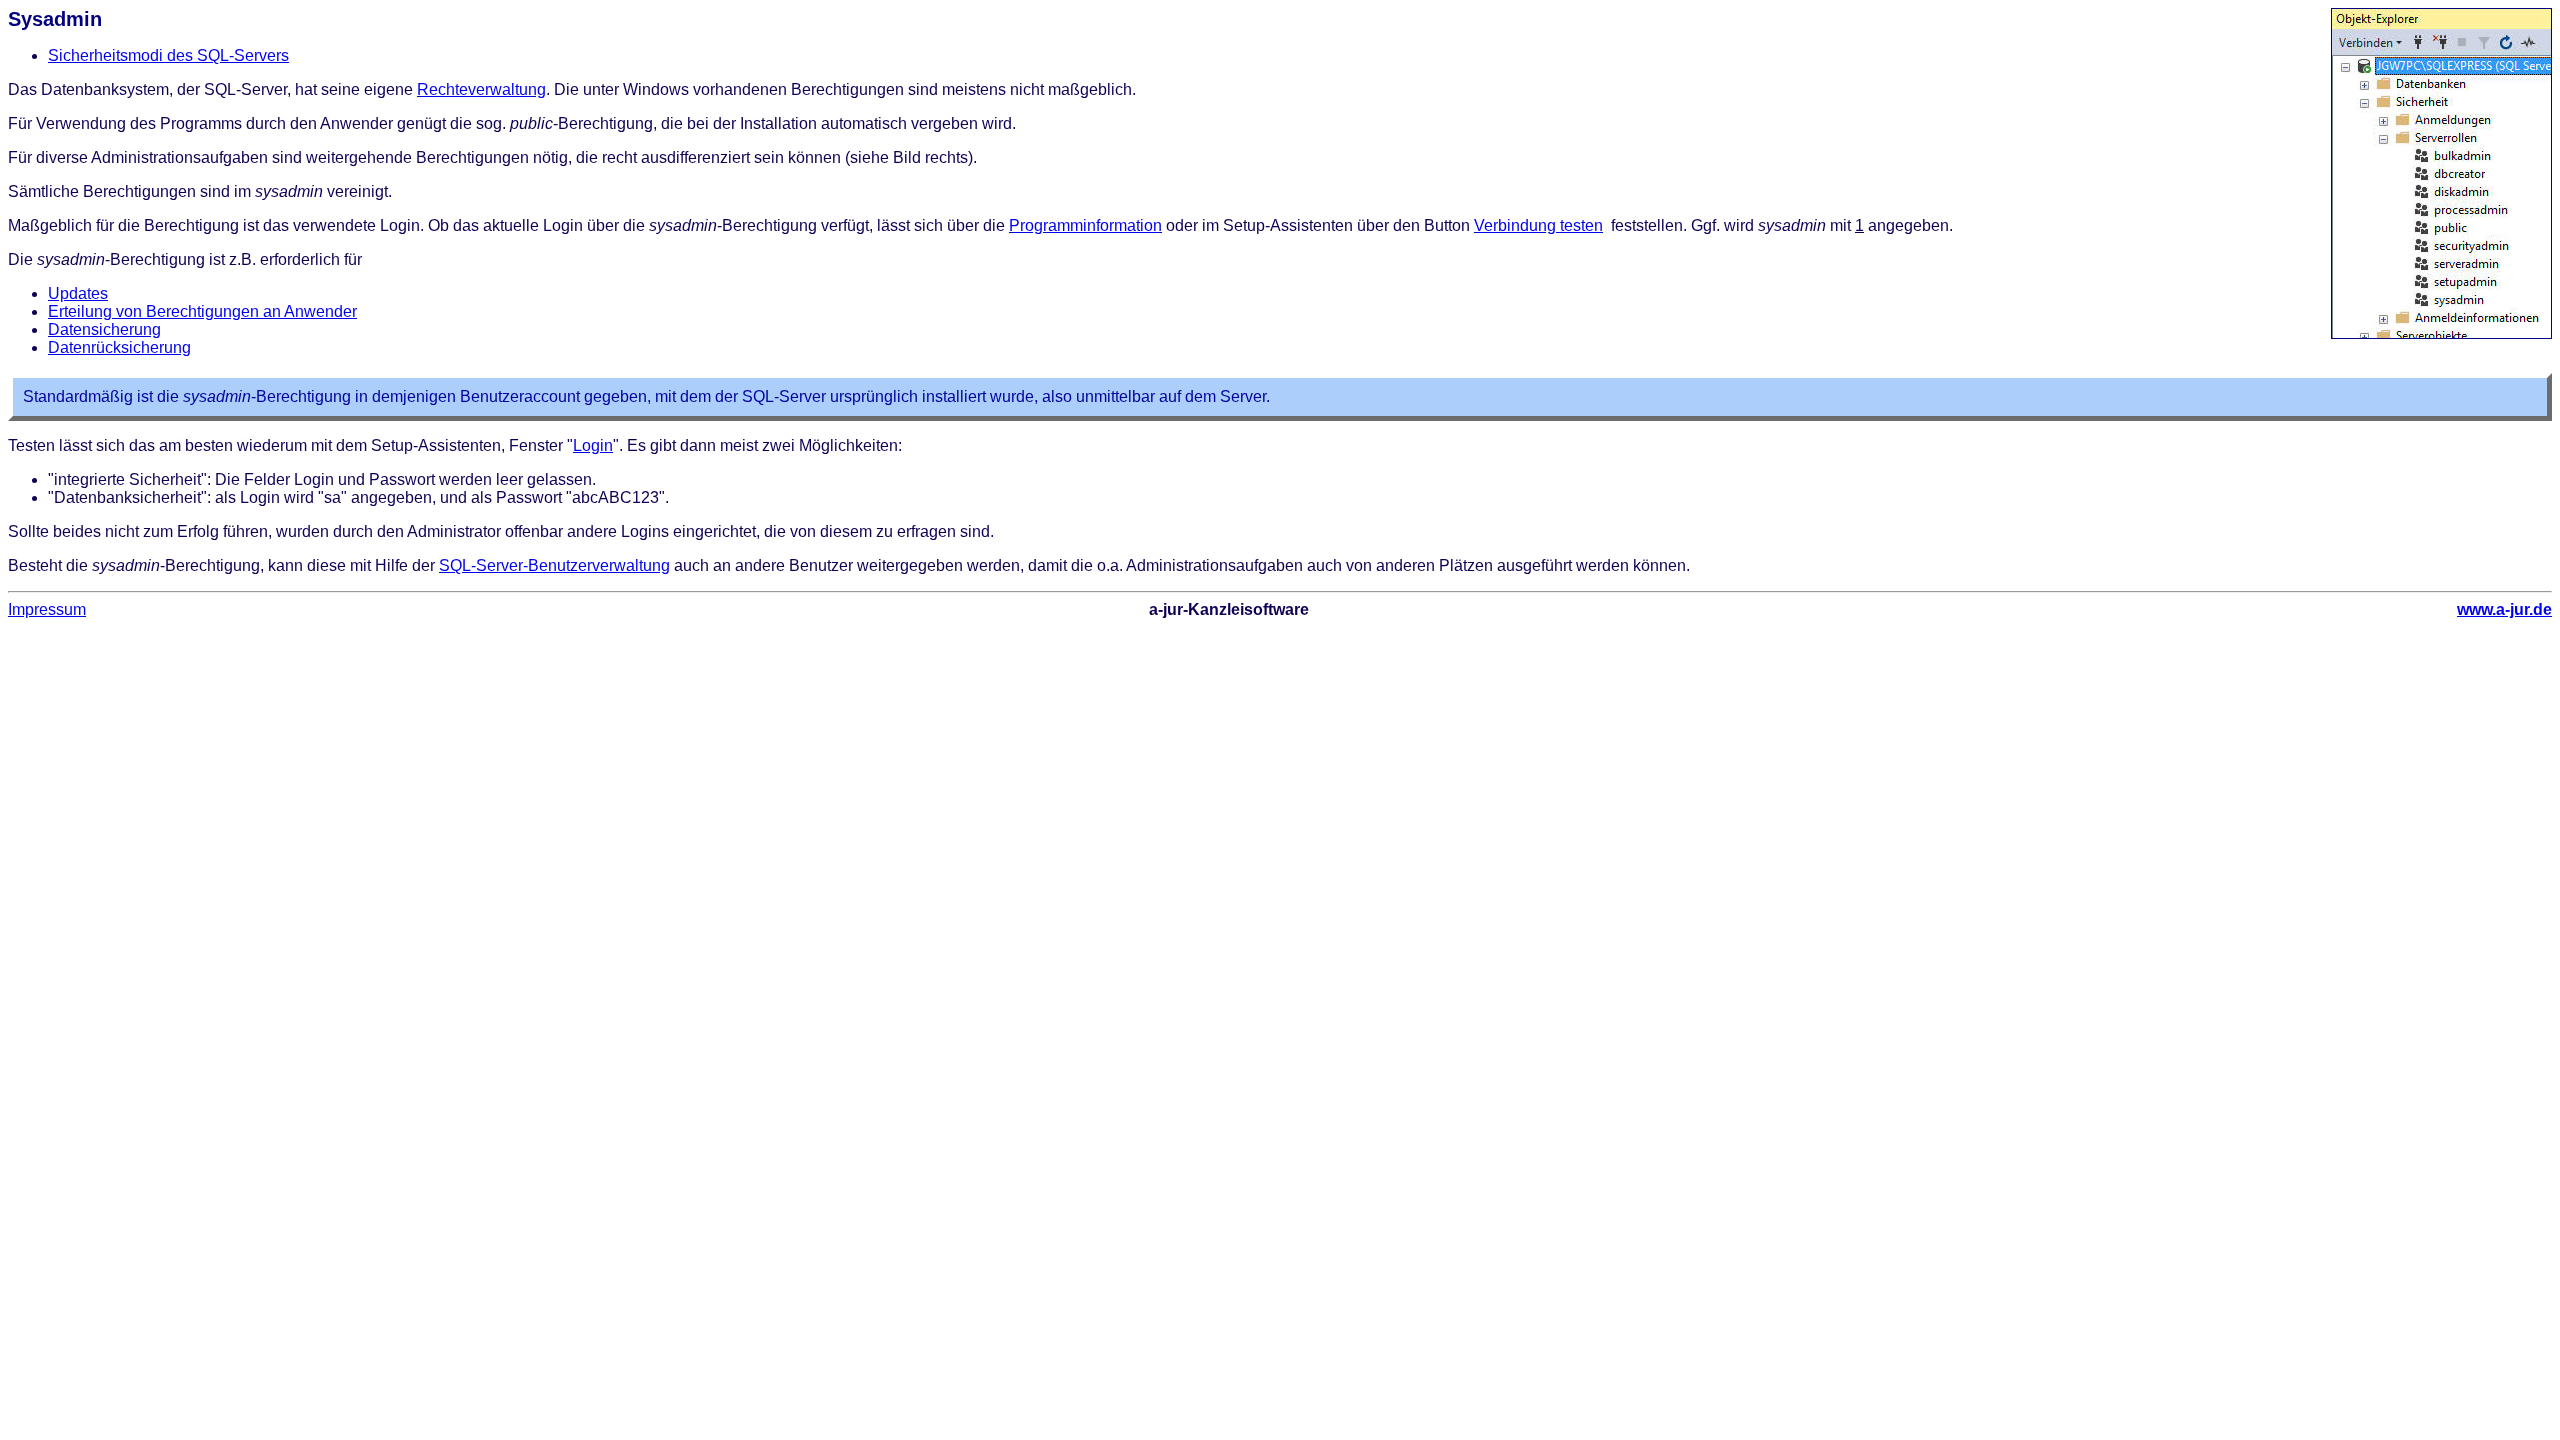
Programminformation (1085, 225)
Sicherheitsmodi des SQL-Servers (168, 55)
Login (593, 445)
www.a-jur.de (2504, 609)
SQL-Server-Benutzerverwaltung (554, 565)
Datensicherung (104, 329)
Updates (78, 293)
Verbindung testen (1538, 225)
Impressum (47, 609)
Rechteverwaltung (481, 89)
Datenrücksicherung (119, 347)
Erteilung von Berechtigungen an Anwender (202, 311)
